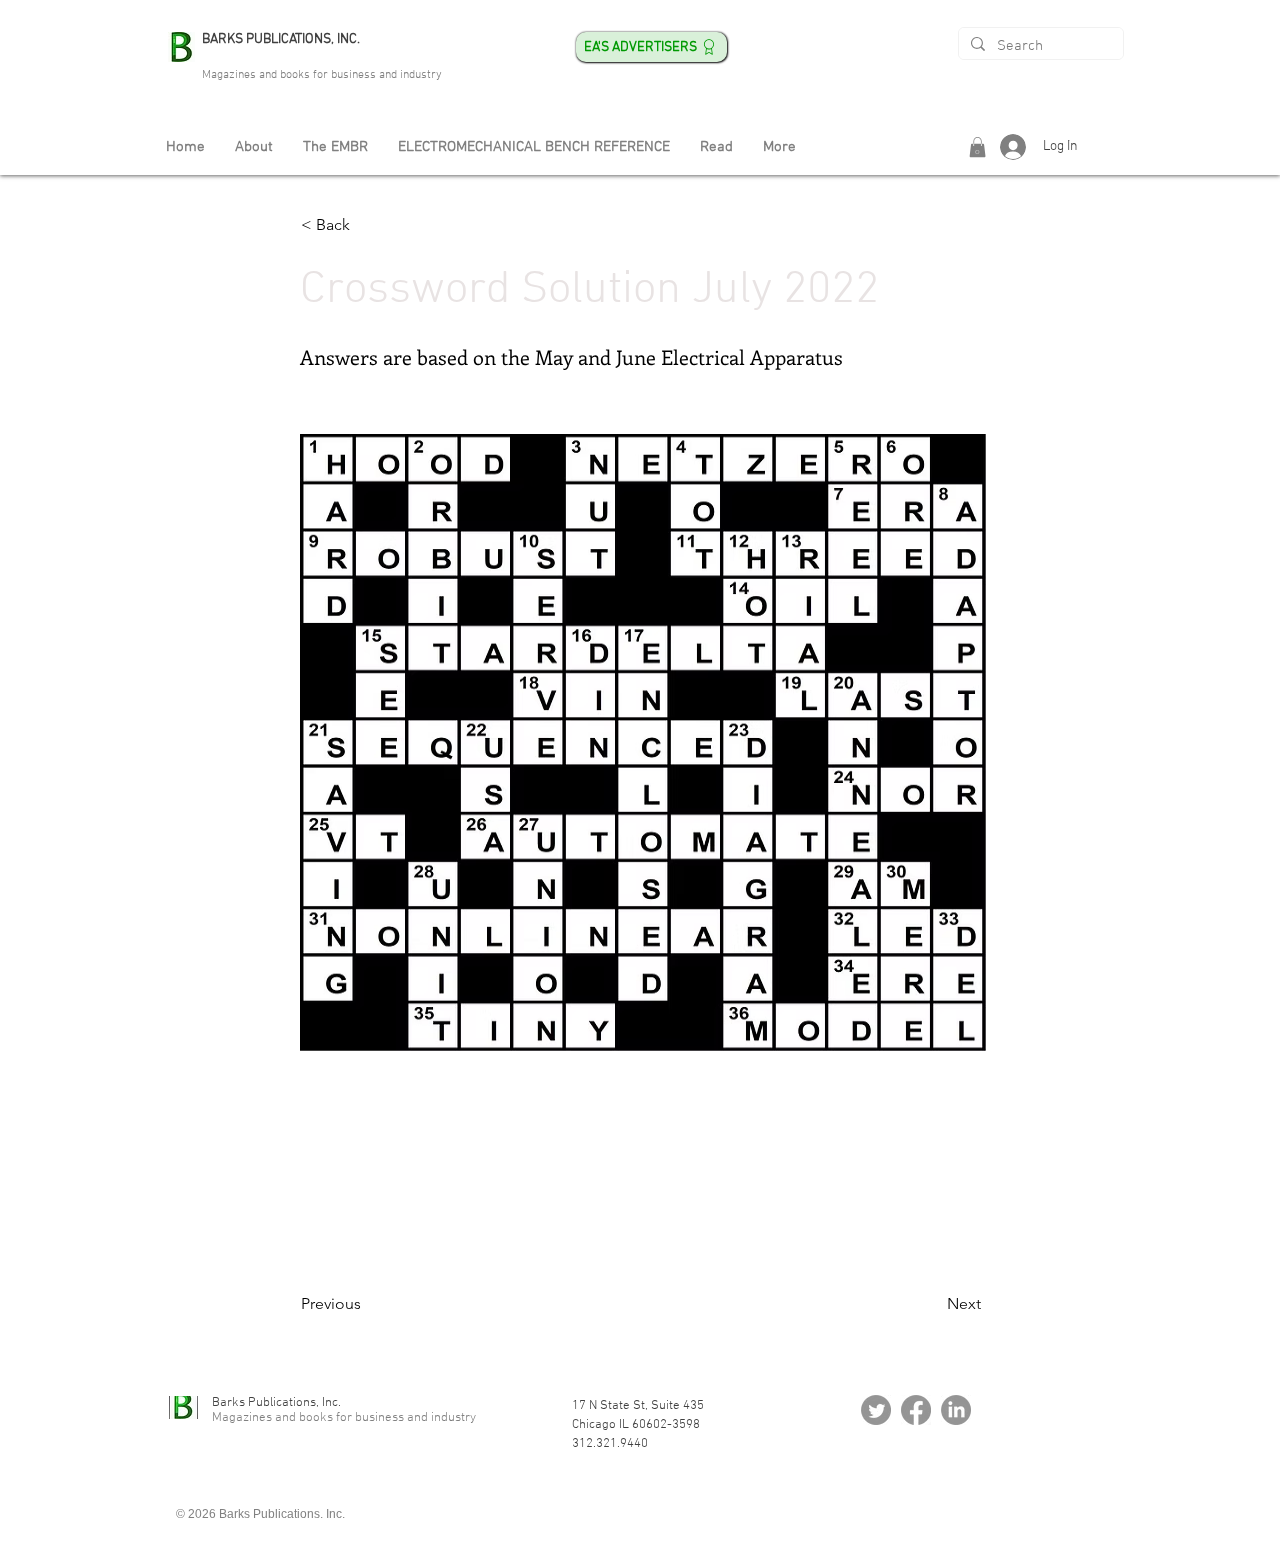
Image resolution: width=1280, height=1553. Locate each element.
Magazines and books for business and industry (322, 75)
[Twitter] (876, 1410)
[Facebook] (916, 1410)
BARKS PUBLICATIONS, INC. (281, 39)
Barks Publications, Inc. (276, 1403)
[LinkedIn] (956, 1410)
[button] (977, 147)
